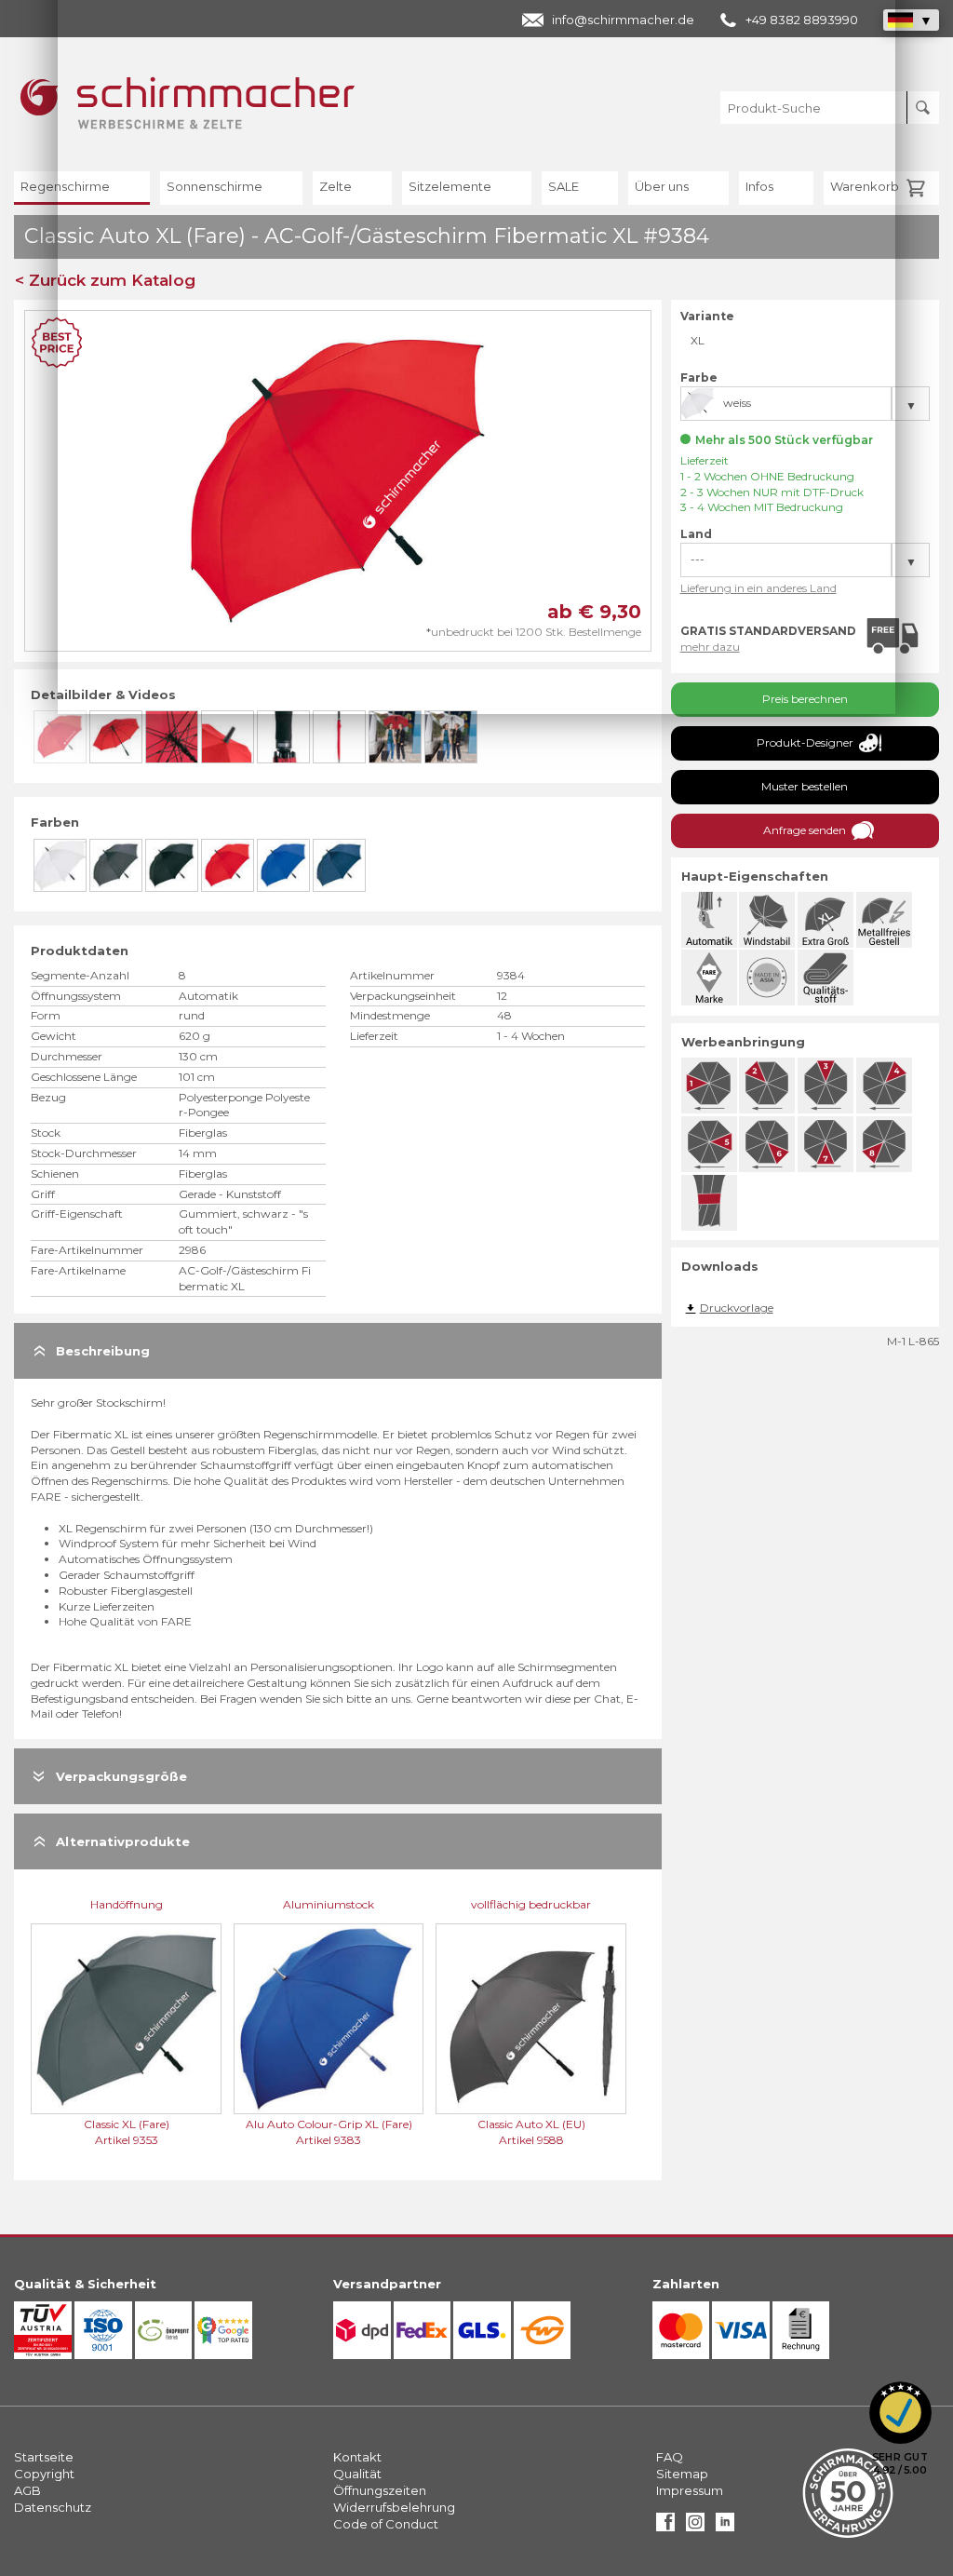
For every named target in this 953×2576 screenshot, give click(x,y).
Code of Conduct (386, 2524)
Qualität (357, 2474)
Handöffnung (127, 1904)
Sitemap (682, 2474)
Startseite (44, 2457)
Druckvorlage (737, 1308)
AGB (27, 2490)
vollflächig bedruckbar (531, 1904)
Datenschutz (53, 2507)
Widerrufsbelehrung (394, 2507)
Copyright (44, 2474)
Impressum (690, 2490)
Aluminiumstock (329, 1904)
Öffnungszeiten (380, 2490)
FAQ (670, 2457)
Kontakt (357, 2457)
